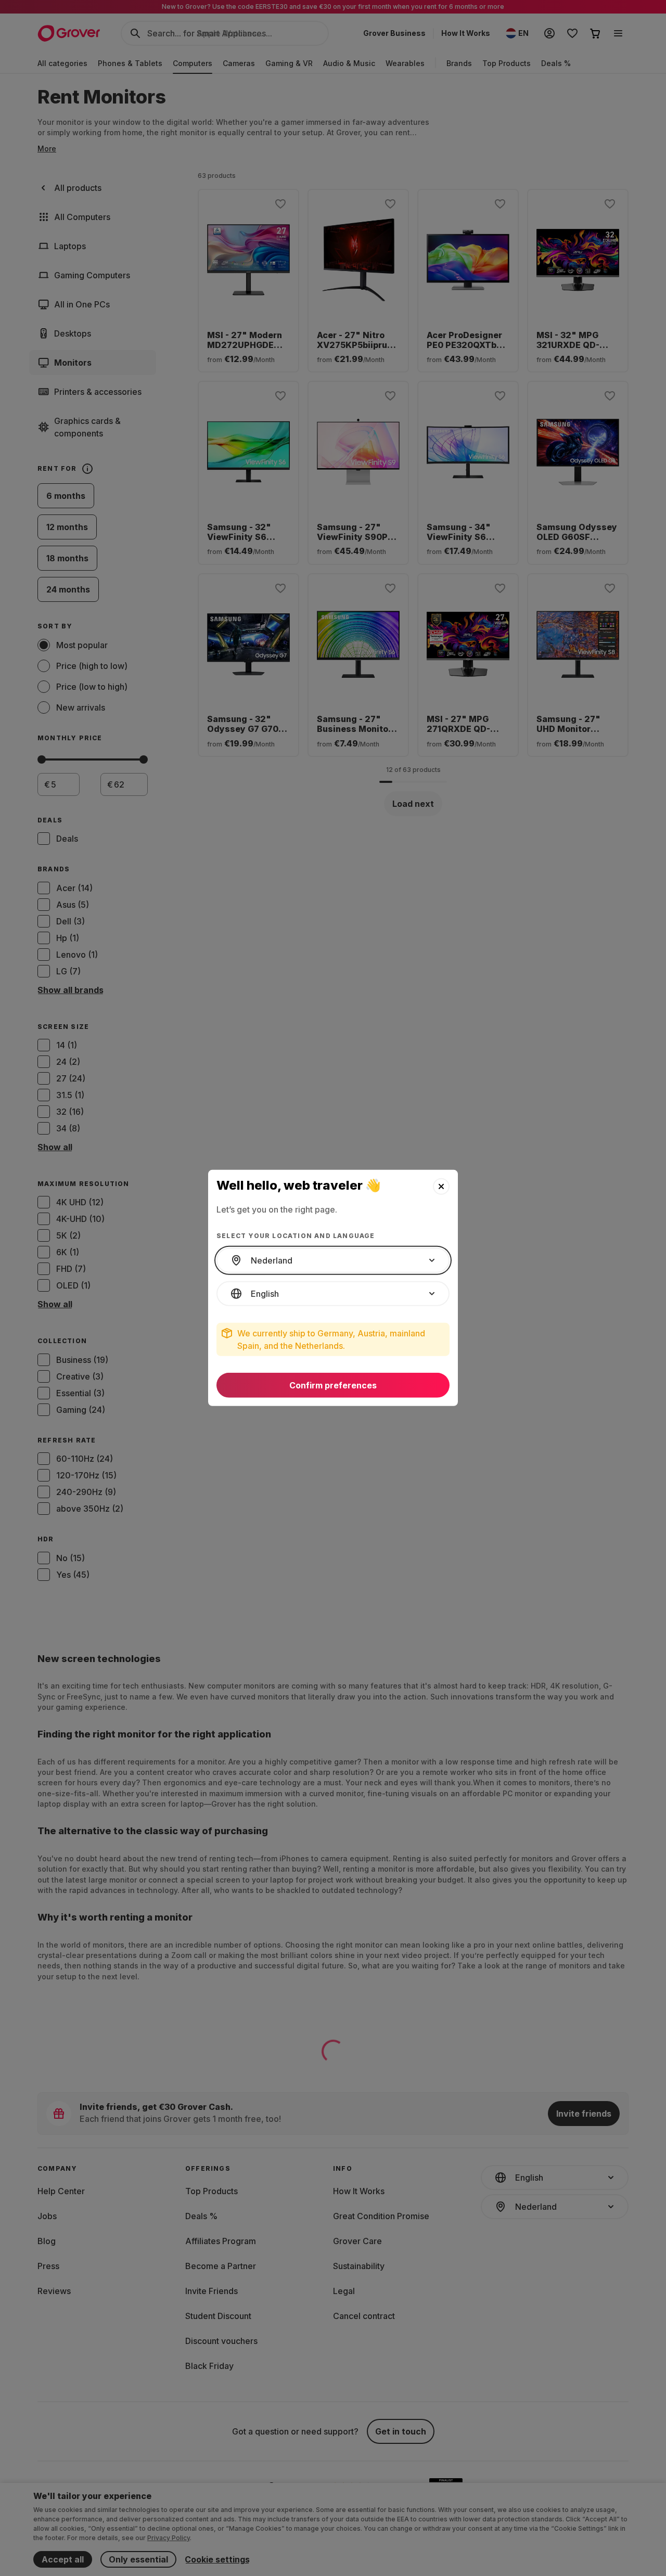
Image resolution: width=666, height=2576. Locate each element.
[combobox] (333, 1260)
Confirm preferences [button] (333, 1385)
